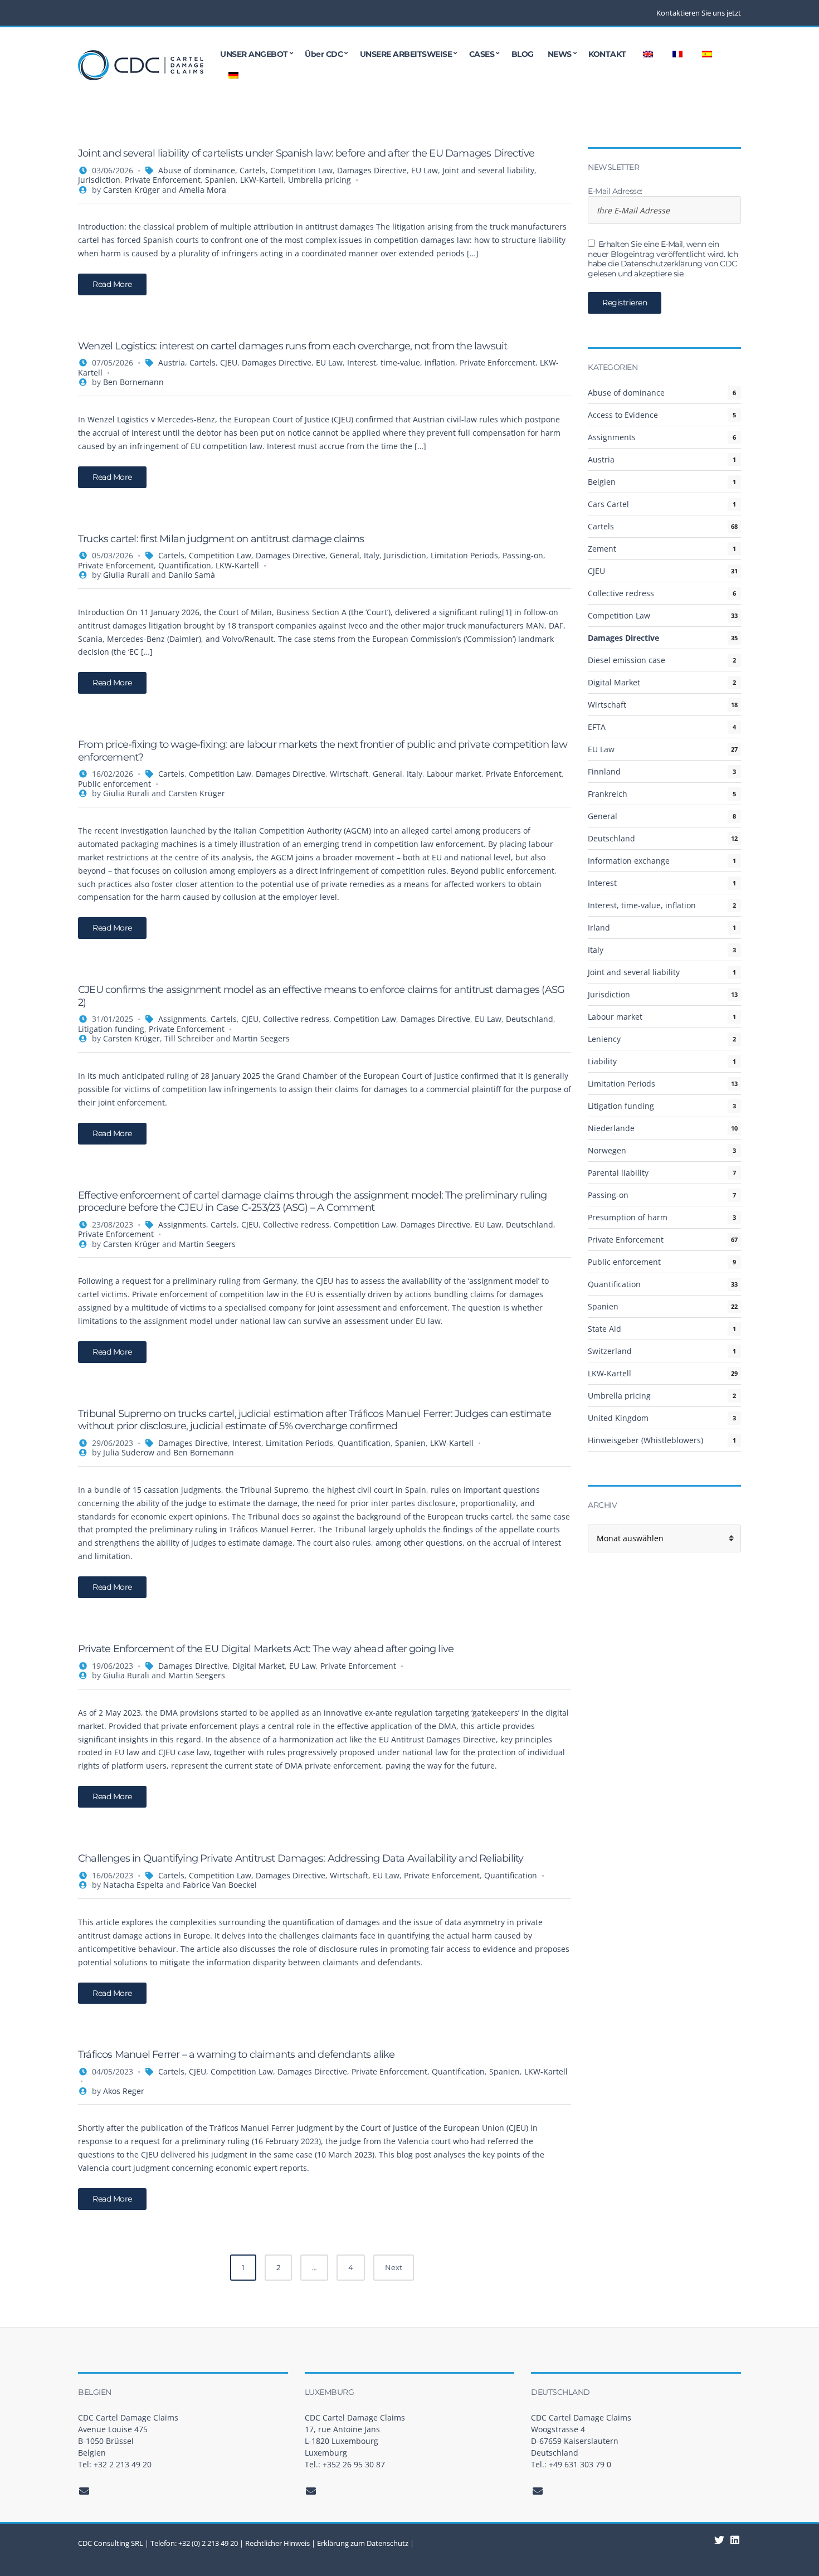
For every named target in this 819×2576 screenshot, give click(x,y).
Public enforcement (114, 784)
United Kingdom (618, 1418)
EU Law (425, 170)
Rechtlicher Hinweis (277, 2543)
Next (394, 2267)
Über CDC (324, 54)
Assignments (182, 1019)
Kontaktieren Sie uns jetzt (699, 13)
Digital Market (259, 1666)
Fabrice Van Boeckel (220, 1885)
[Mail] (84, 2491)
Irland (599, 927)
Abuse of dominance (197, 170)
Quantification (185, 565)
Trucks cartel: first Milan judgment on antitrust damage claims (221, 539)
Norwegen (607, 1150)
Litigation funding (111, 1029)
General (345, 555)
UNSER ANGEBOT (254, 54)
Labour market (454, 774)
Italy (372, 555)
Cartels (253, 170)
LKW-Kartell (262, 180)
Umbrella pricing (320, 180)
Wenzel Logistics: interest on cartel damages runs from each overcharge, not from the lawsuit (292, 346)
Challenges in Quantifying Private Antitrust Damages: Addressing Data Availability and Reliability (301, 1858)
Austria (172, 362)
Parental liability (618, 1173)
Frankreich (608, 794)
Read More (112, 284)
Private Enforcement (163, 180)
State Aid (604, 1329)
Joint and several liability (488, 170)
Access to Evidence (623, 415)
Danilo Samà (192, 575)
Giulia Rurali (126, 575)
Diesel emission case (627, 660)
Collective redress (296, 1019)
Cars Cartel (608, 504)
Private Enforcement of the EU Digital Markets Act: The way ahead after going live (266, 1649)
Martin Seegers (261, 1038)
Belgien (602, 482)
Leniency (604, 1039)
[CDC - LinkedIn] (720, 2540)
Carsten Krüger (131, 190)
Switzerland (610, 1351)
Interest (247, 1443)
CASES (482, 54)
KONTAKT (607, 54)
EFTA (597, 727)
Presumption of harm (628, 1217)
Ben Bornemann (133, 382)
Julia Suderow (129, 1452)
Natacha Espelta (133, 1885)
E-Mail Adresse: (615, 191)
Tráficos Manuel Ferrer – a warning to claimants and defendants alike (237, 2054)
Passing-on (523, 555)
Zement (602, 549)
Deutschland (530, 1019)
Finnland (604, 771)
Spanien (220, 180)
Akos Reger (124, 2091)
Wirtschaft (349, 774)
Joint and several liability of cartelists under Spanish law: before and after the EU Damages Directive (306, 153)
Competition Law (301, 170)
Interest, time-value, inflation (401, 362)
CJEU (229, 362)
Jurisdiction (99, 180)
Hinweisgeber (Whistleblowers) (645, 1440)
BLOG (523, 54)
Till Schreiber (189, 1038)
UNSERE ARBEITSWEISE (406, 54)
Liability (602, 1061)
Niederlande (611, 1128)
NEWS (560, 54)
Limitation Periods (464, 555)
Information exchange (629, 861)
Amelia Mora (203, 190)
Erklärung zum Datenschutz (363, 2543)
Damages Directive (372, 170)
